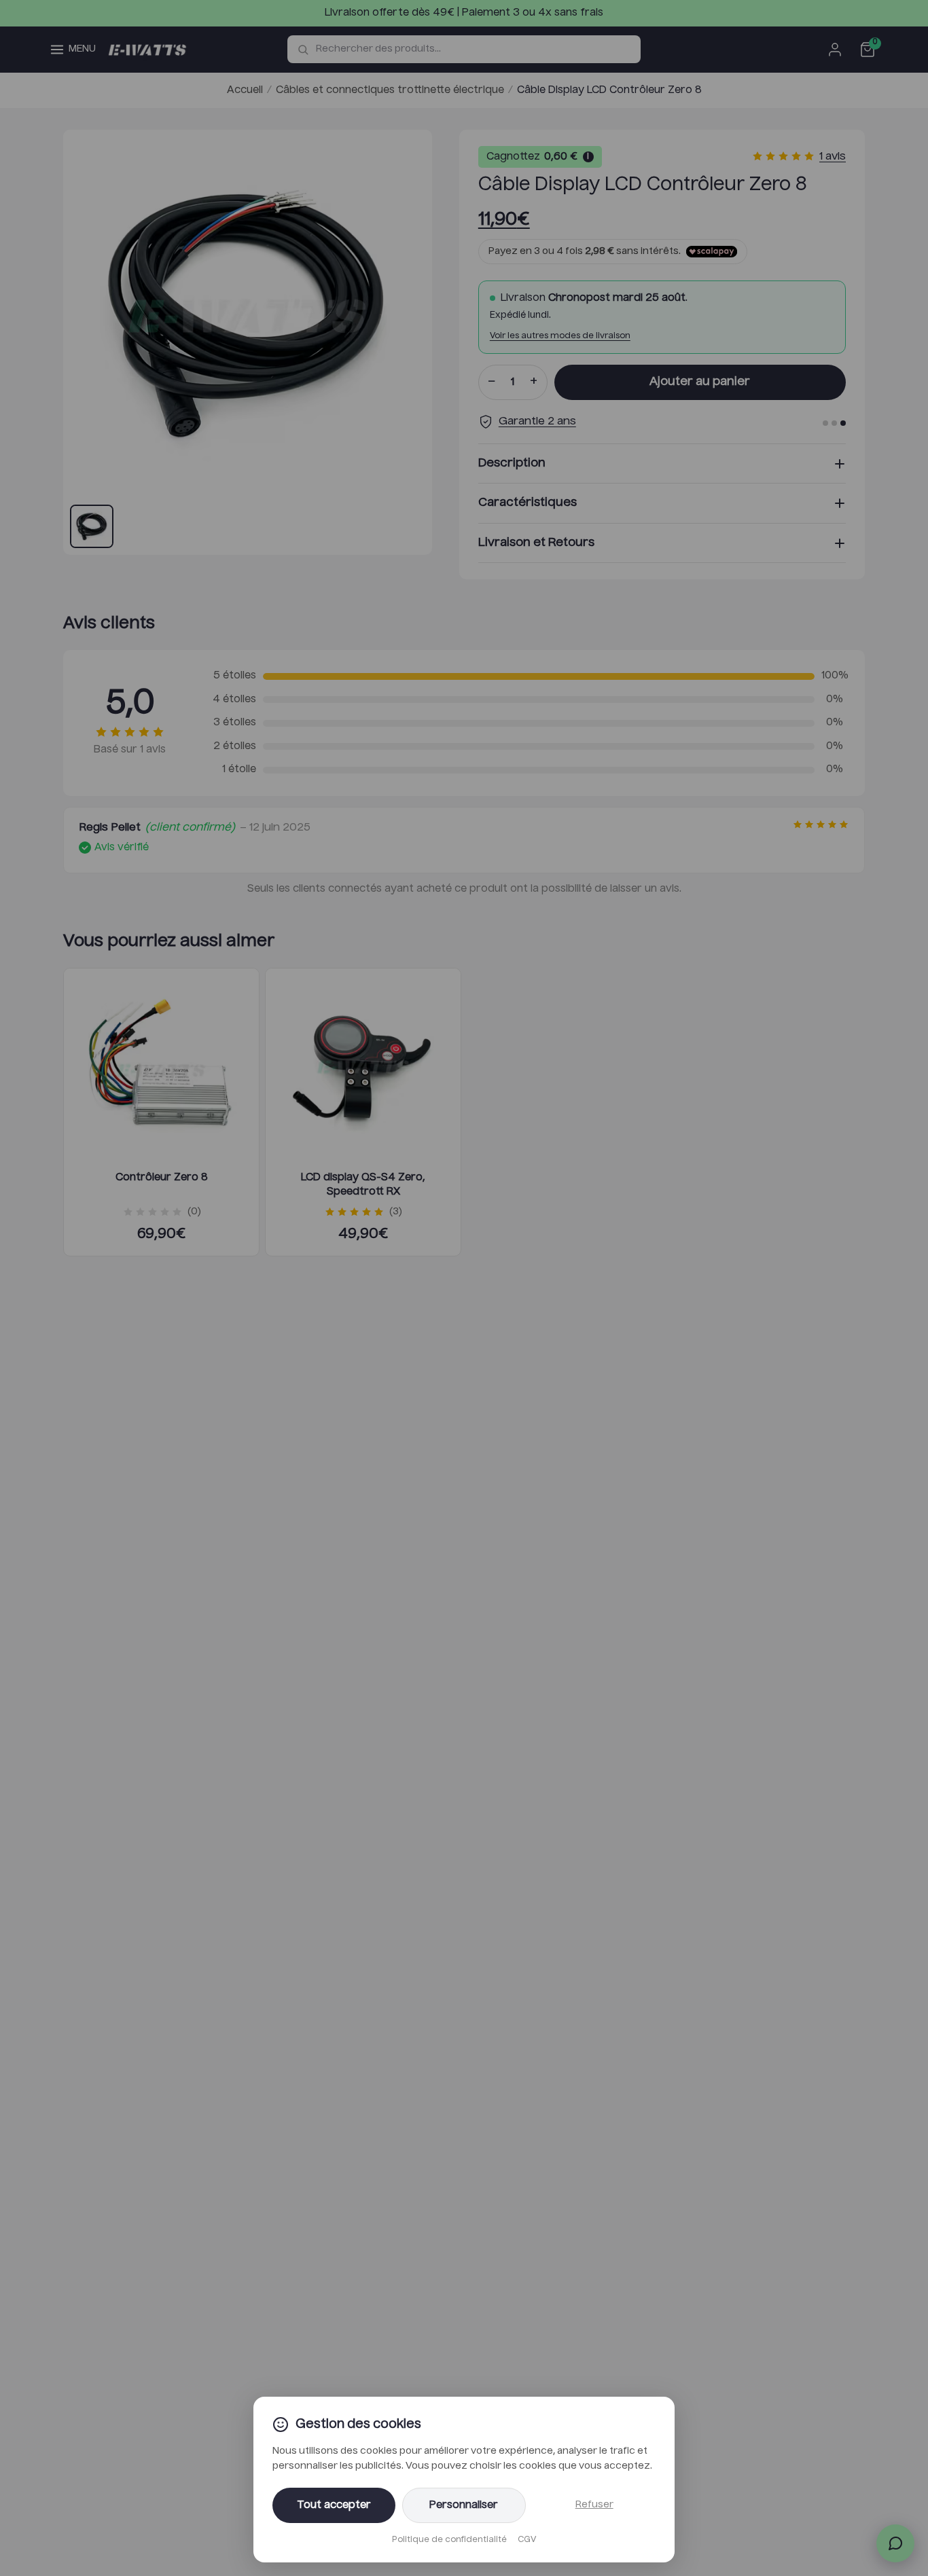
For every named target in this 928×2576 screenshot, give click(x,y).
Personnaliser (464, 2505)
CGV (527, 2540)
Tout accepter (334, 2505)
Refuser (594, 2505)
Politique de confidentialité (449, 2540)
